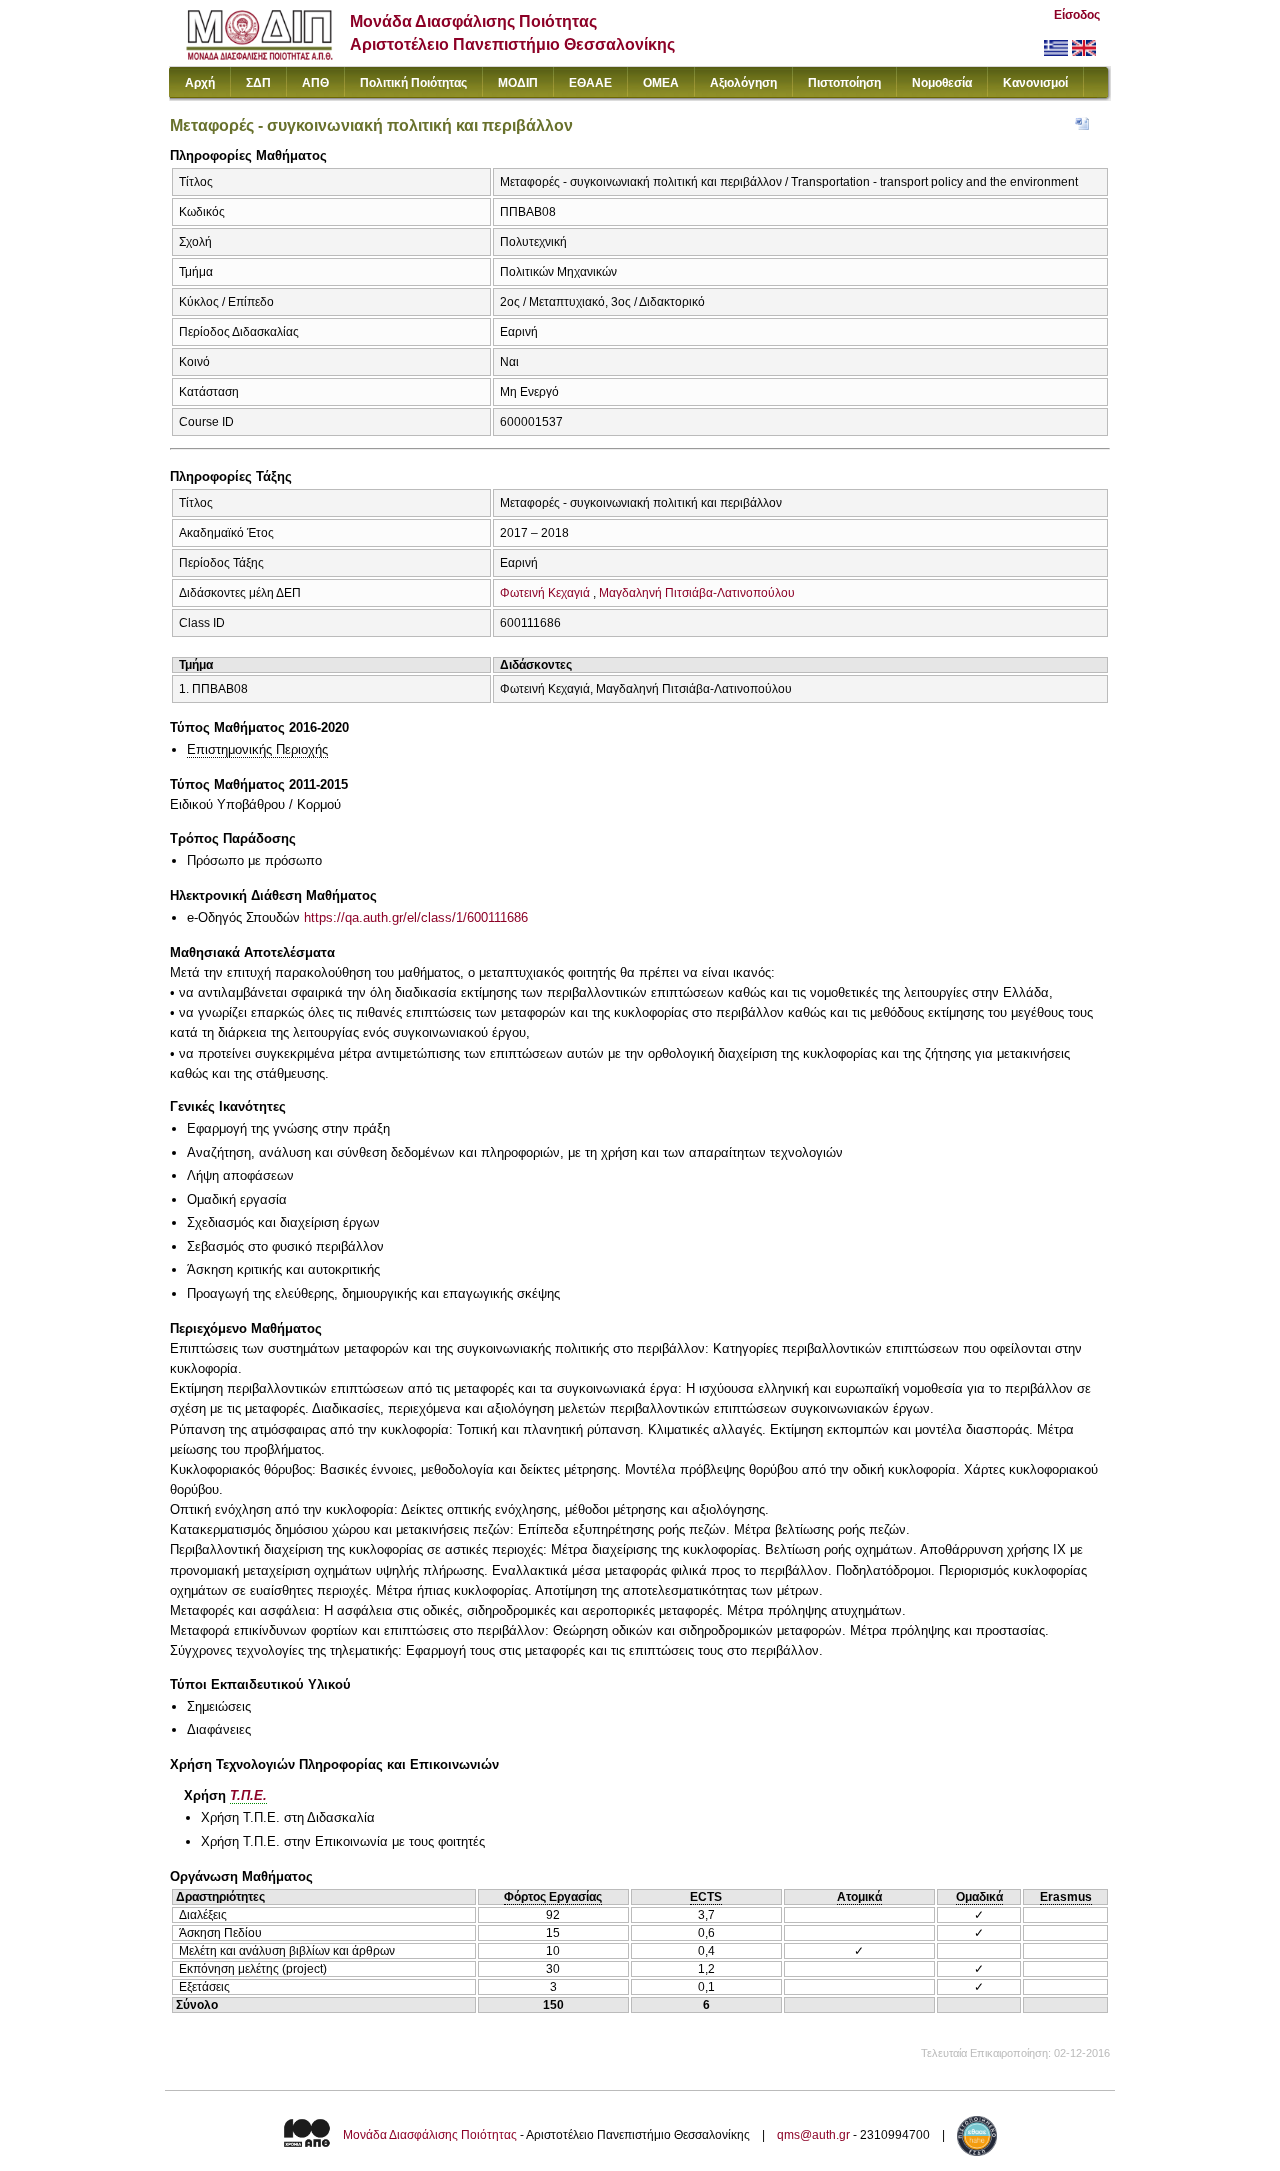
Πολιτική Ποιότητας (413, 83)
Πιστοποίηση (844, 83)
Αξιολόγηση (743, 83)
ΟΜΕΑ (661, 83)
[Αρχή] (259, 55)
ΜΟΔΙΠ (518, 83)
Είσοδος (1077, 15)
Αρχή (200, 83)
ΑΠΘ (315, 83)
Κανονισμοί (1035, 83)
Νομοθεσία (942, 83)
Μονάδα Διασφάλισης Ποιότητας (430, 2135)
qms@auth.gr (813, 2135)
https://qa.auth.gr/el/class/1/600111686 (416, 917)
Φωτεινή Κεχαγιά (545, 593)
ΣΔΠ (258, 83)
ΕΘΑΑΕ (590, 83)
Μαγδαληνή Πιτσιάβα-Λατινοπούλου (697, 593)
